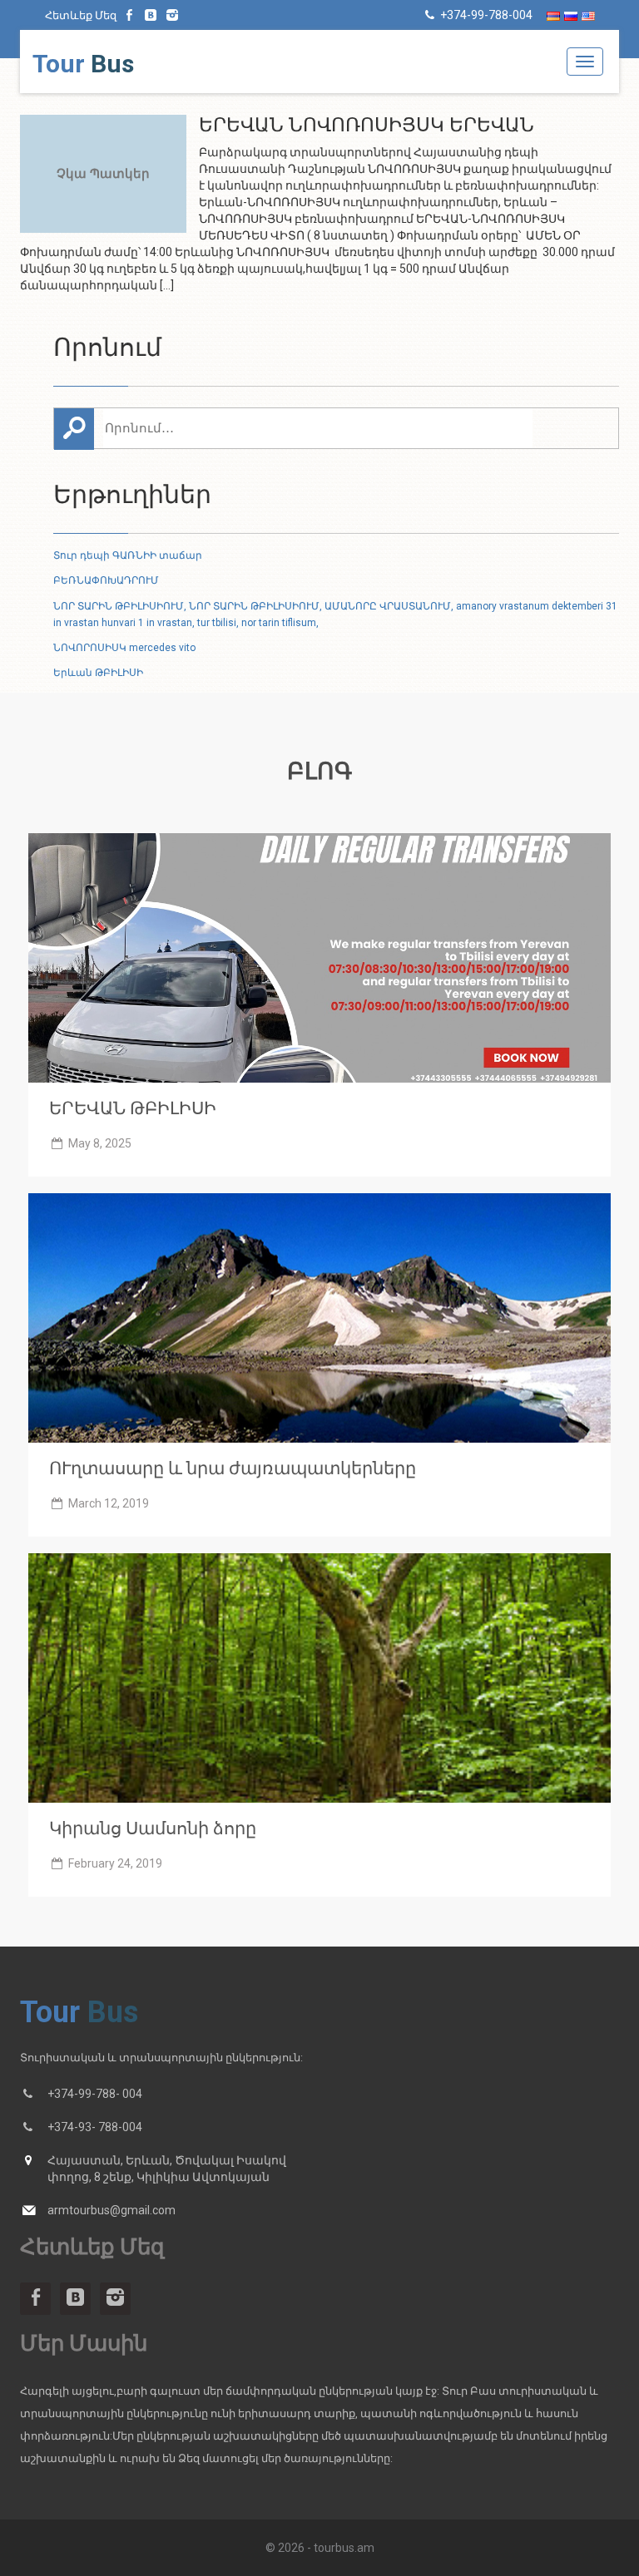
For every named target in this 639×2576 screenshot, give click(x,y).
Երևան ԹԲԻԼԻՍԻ (98, 673)
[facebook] (130, 15)
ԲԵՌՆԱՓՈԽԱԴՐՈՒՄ (106, 580)
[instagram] (172, 15)
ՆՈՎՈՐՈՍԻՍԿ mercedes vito (124, 648)
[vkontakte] (151, 15)
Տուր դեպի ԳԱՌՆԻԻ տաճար (128, 555)
